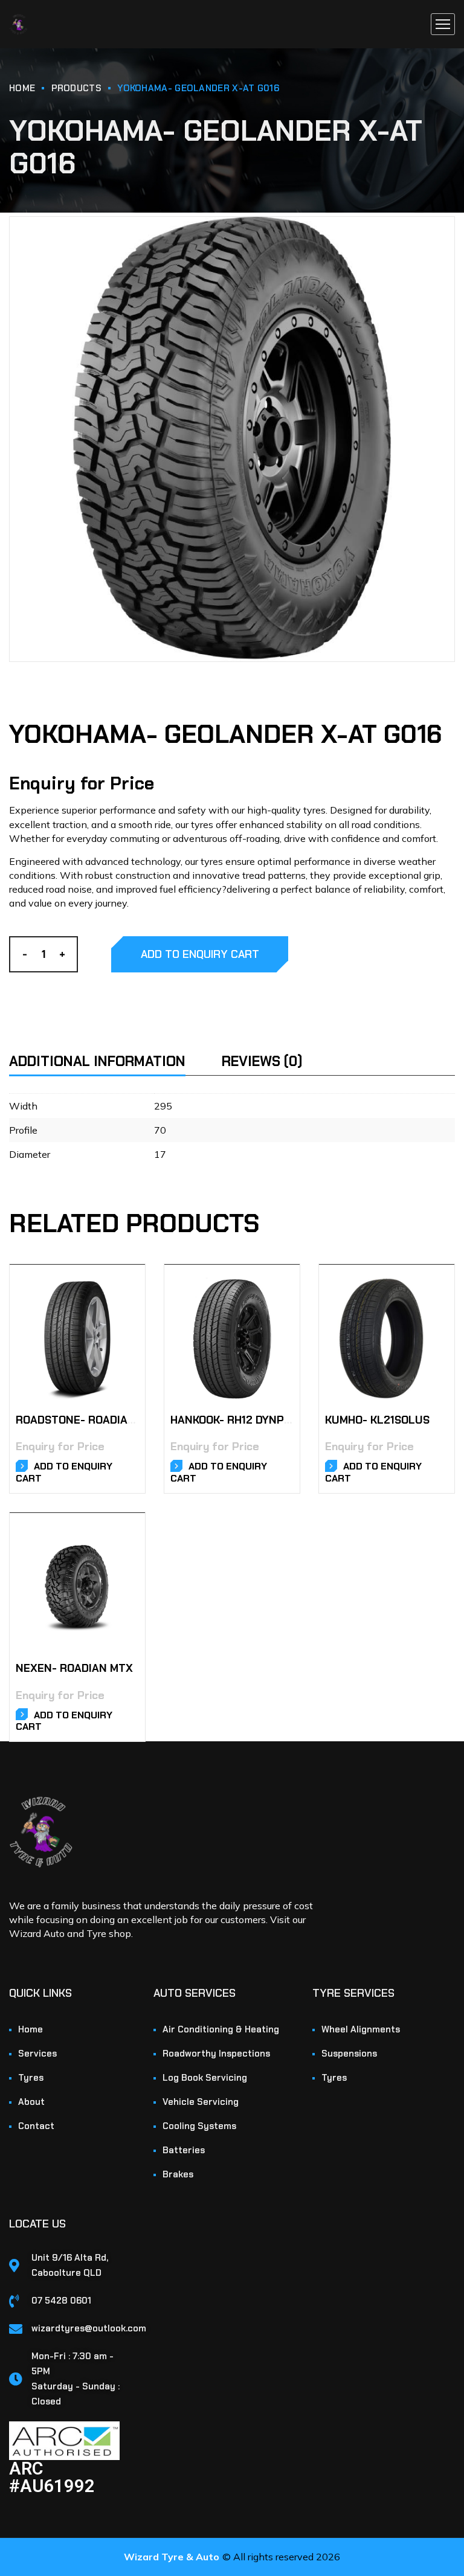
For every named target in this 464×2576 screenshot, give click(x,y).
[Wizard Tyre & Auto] (18, 24)
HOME (22, 88)
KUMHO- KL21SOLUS (377, 1420)
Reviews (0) (262, 1061)
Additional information (97, 1061)
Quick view (121, 1300)
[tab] (114, 1054)
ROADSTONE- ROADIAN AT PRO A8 (105, 1420)
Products (76, 88)
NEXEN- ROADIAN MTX (74, 1668)
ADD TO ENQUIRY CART (200, 954)
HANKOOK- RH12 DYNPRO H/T (246, 1420)
